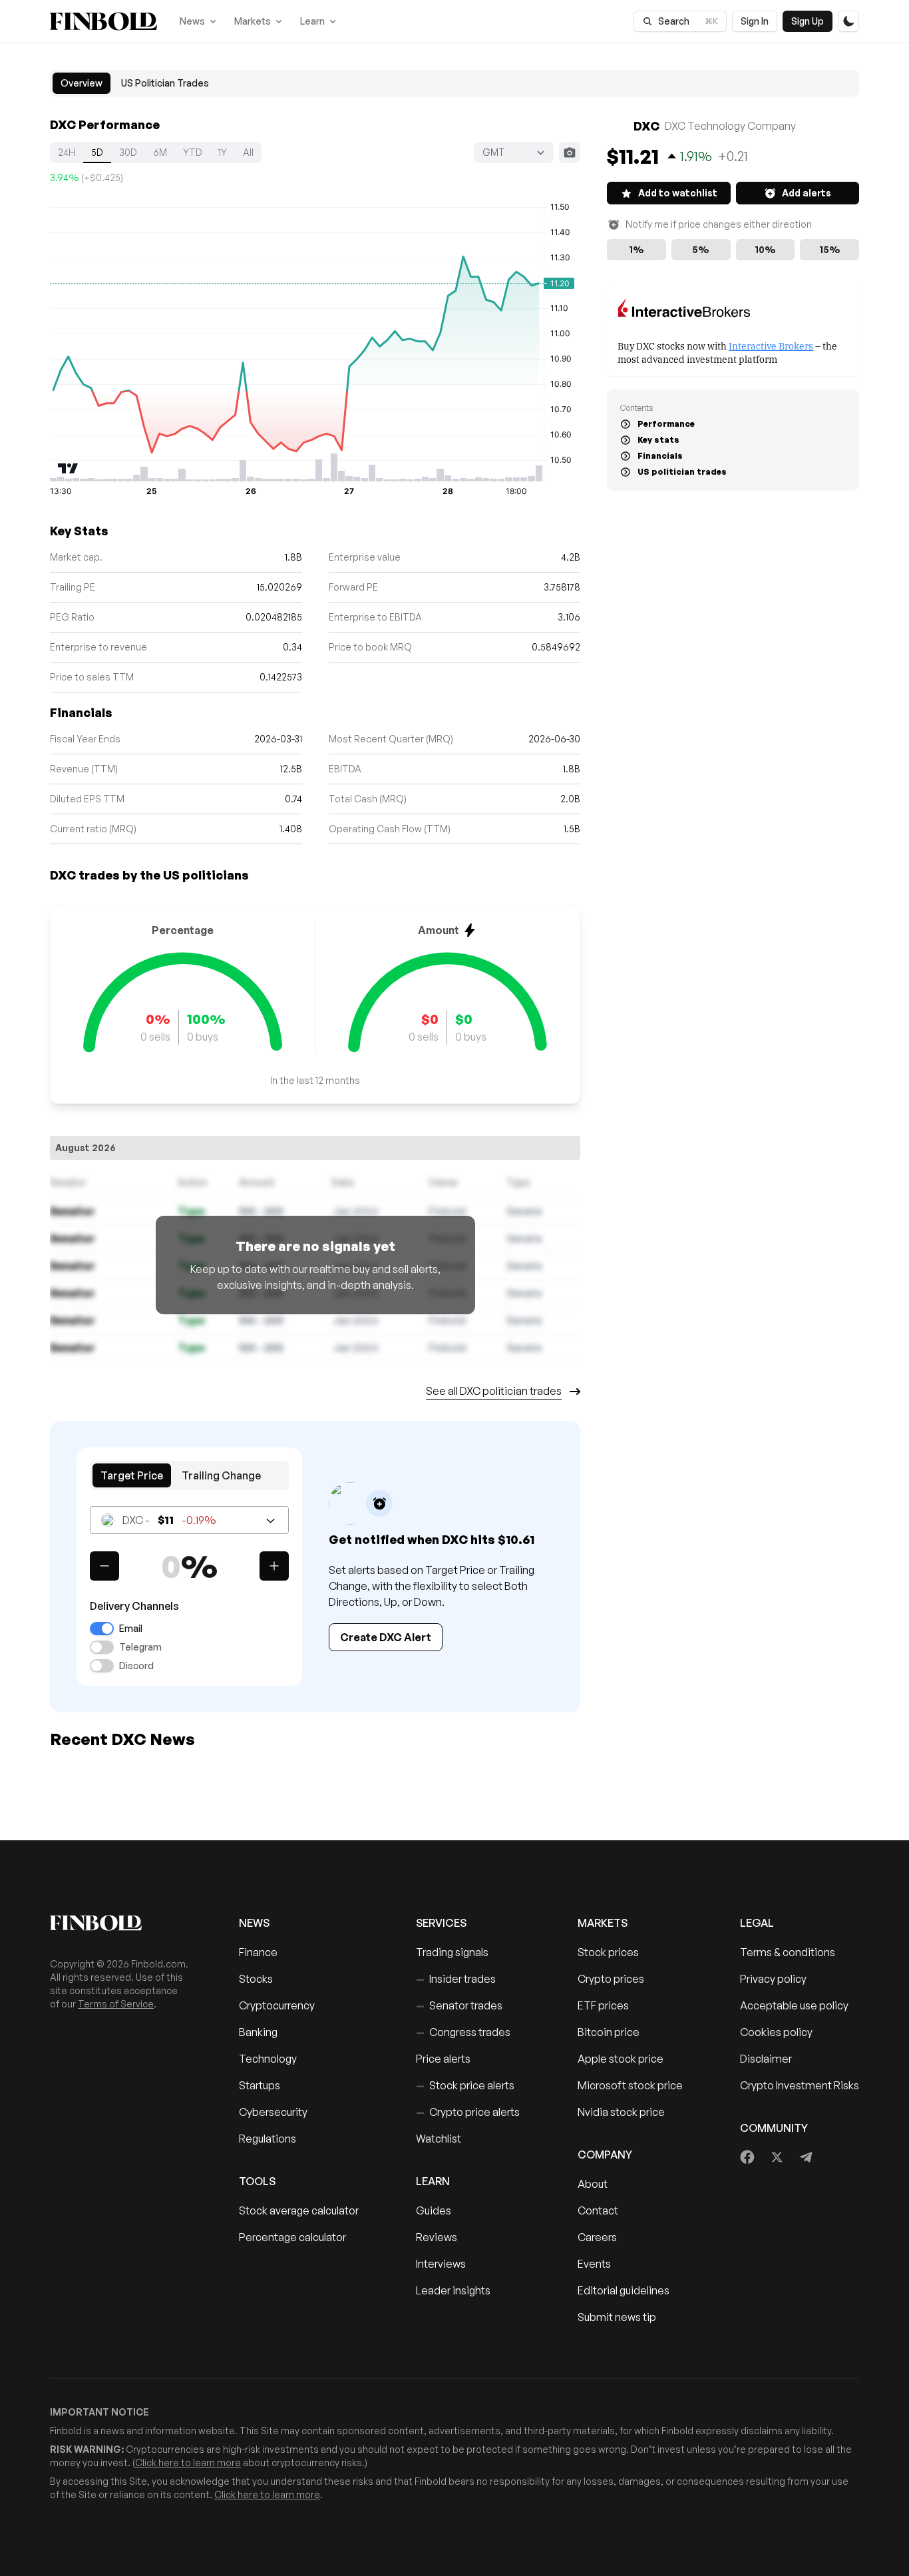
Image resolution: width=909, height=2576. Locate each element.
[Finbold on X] (777, 2157)
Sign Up (808, 21)
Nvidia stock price (621, 2112)
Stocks (256, 1979)
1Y (223, 152)
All (248, 152)
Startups (260, 2085)
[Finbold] (103, 21)
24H (67, 152)
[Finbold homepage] (123, 1923)
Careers (597, 2237)
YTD (193, 152)
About (593, 2184)
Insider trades (456, 1979)
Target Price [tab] (132, 1475)
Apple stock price (621, 2059)
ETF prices (603, 2005)
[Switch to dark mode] (848, 21)
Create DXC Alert (386, 1637)
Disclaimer (766, 2059)
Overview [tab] (82, 83)
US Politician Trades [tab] (165, 83)
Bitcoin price (609, 2032)
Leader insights (453, 2290)
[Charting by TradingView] (68, 468)
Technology (268, 2059)
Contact (598, 2210)
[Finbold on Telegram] (806, 2157)
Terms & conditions (788, 1952)
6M (160, 152)
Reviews (437, 2237)
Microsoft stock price (630, 2085)
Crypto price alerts (468, 2112)
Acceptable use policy (794, 2005)
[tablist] (454, 83)
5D (97, 152)
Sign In (755, 21)
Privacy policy (773, 1979)
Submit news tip (617, 2317)
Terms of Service (116, 2004)
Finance (258, 1952)
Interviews (441, 2264)
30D (128, 152)
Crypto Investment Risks (800, 2085)
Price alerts (443, 2059)
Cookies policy (776, 2032)
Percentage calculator (292, 2237)
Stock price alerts (465, 2085)
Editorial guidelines (624, 2290)
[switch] (102, 1629)
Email (131, 1629)
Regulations (268, 2139)
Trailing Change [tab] (221, 1475)
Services (441, 1923)
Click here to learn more (188, 2462)
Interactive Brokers (771, 345)
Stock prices (608, 1952)
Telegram (140, 1647)
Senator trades (459, 2005)
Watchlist (439, 2139)
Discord (136, 1666)
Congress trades (463, 2032)
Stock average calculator (299, 2210)
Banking (258, 2032)
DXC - (169, 1520)
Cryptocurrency (277, 2005)
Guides (434, 2210)
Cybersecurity (273, 2112)
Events (594, 2264)
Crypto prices (611, 1979)
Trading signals (452, 1952)
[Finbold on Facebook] (748, 2157)
